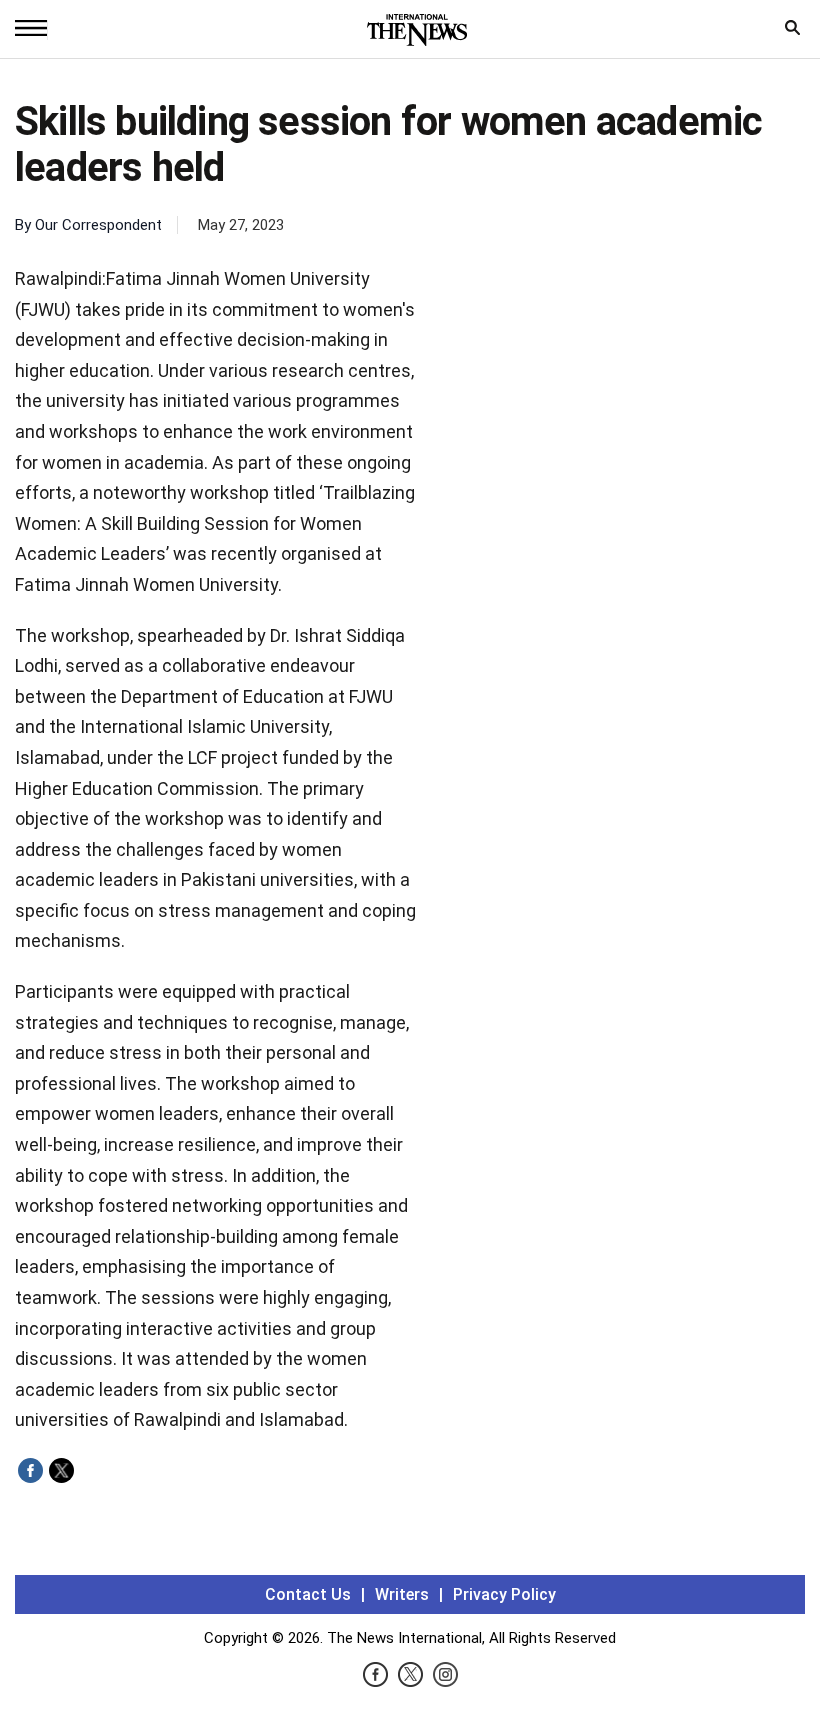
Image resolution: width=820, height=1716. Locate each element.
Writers (402, 1594)
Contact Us (308, 1594)
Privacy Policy (504, 1594)
